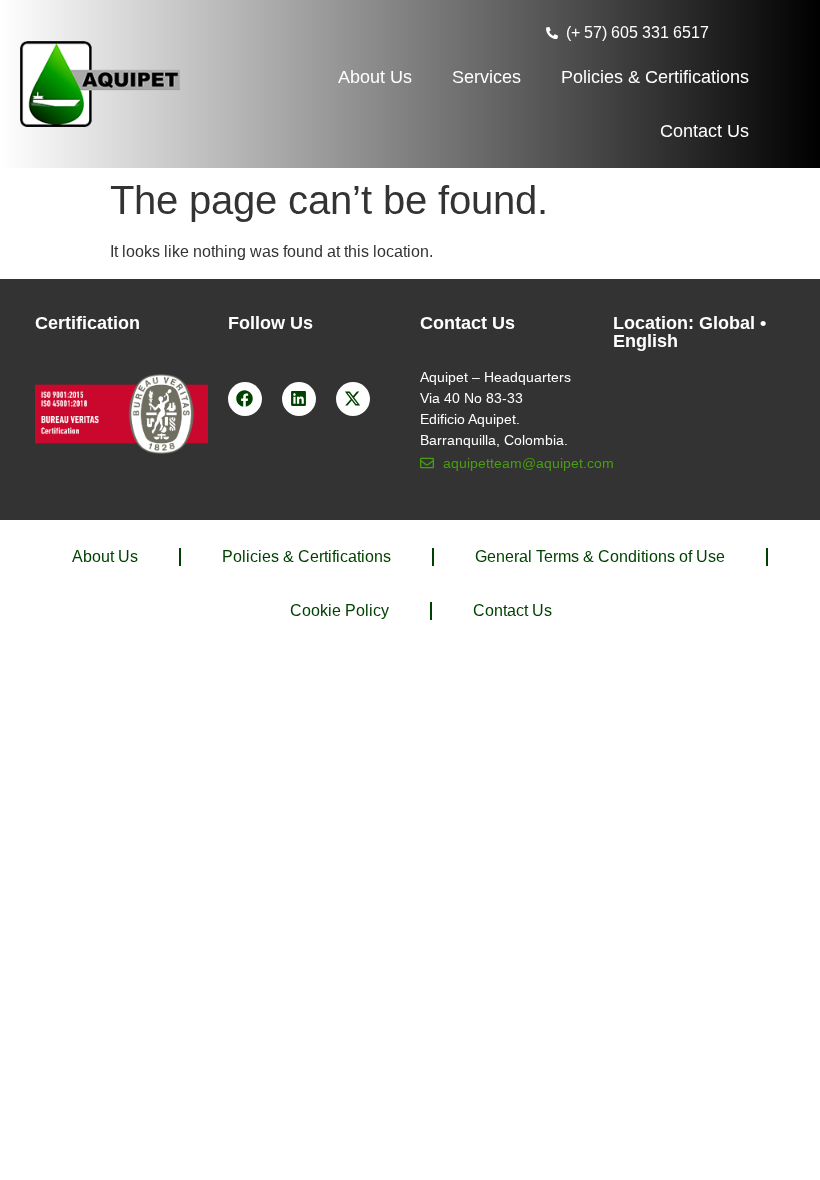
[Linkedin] (299, 399)
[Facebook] (245, 399)
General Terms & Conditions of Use (600, 556)
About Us (375, 77)
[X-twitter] (353, 399)
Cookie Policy (339, 610)
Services (486, 77)
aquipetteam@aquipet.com (528, 463)
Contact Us (704, 131)
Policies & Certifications (655, 77)
